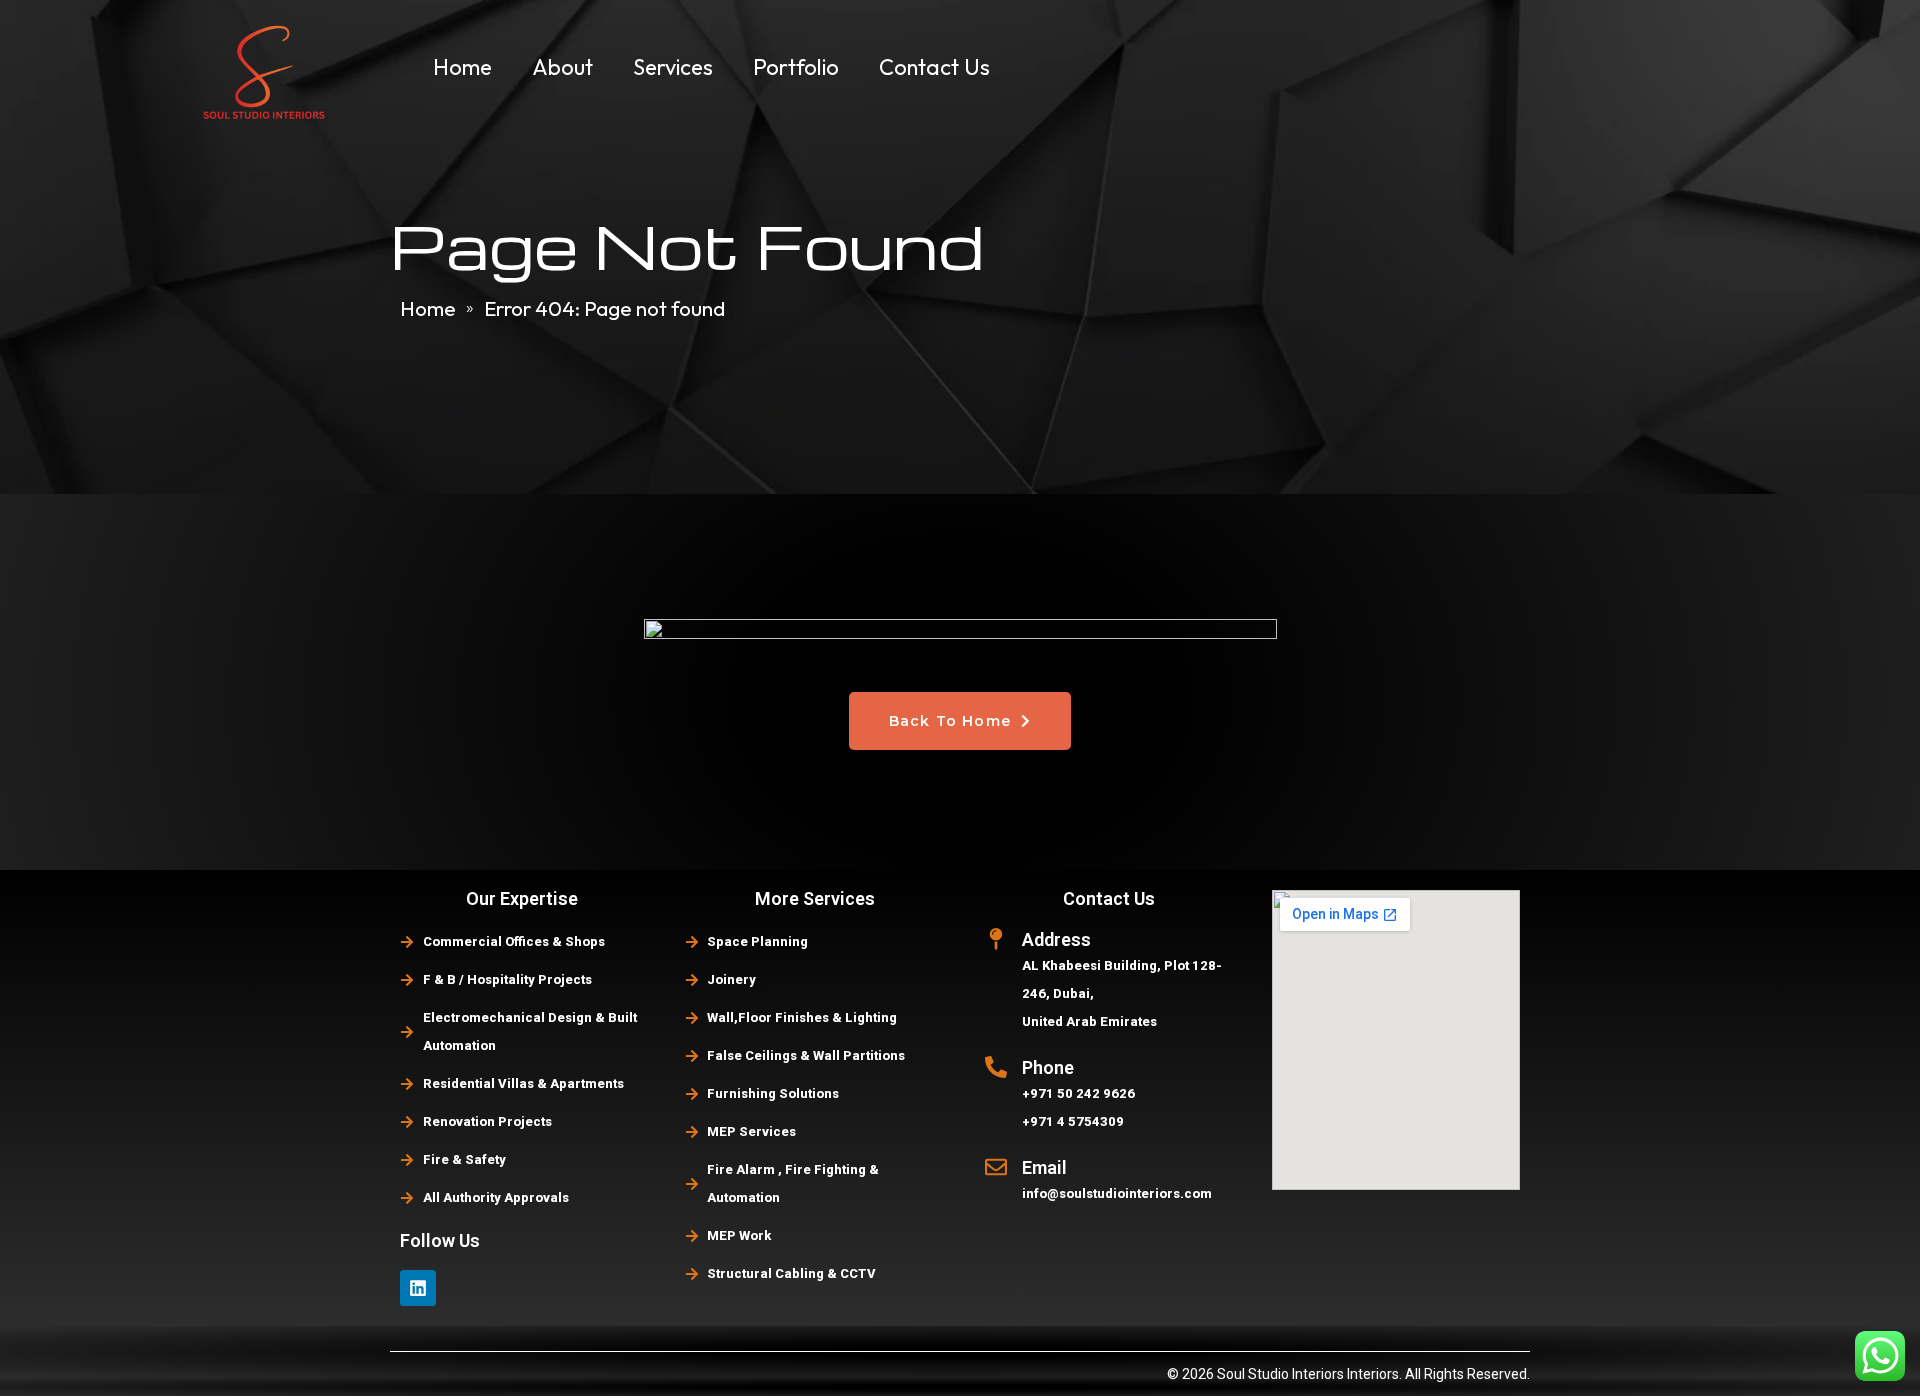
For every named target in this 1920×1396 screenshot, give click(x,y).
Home (462, 67)
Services (673, 67)
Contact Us (934, 67)
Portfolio (796, 67)
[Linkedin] (418, 1288)
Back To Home (953, 721)
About (562, 67)
